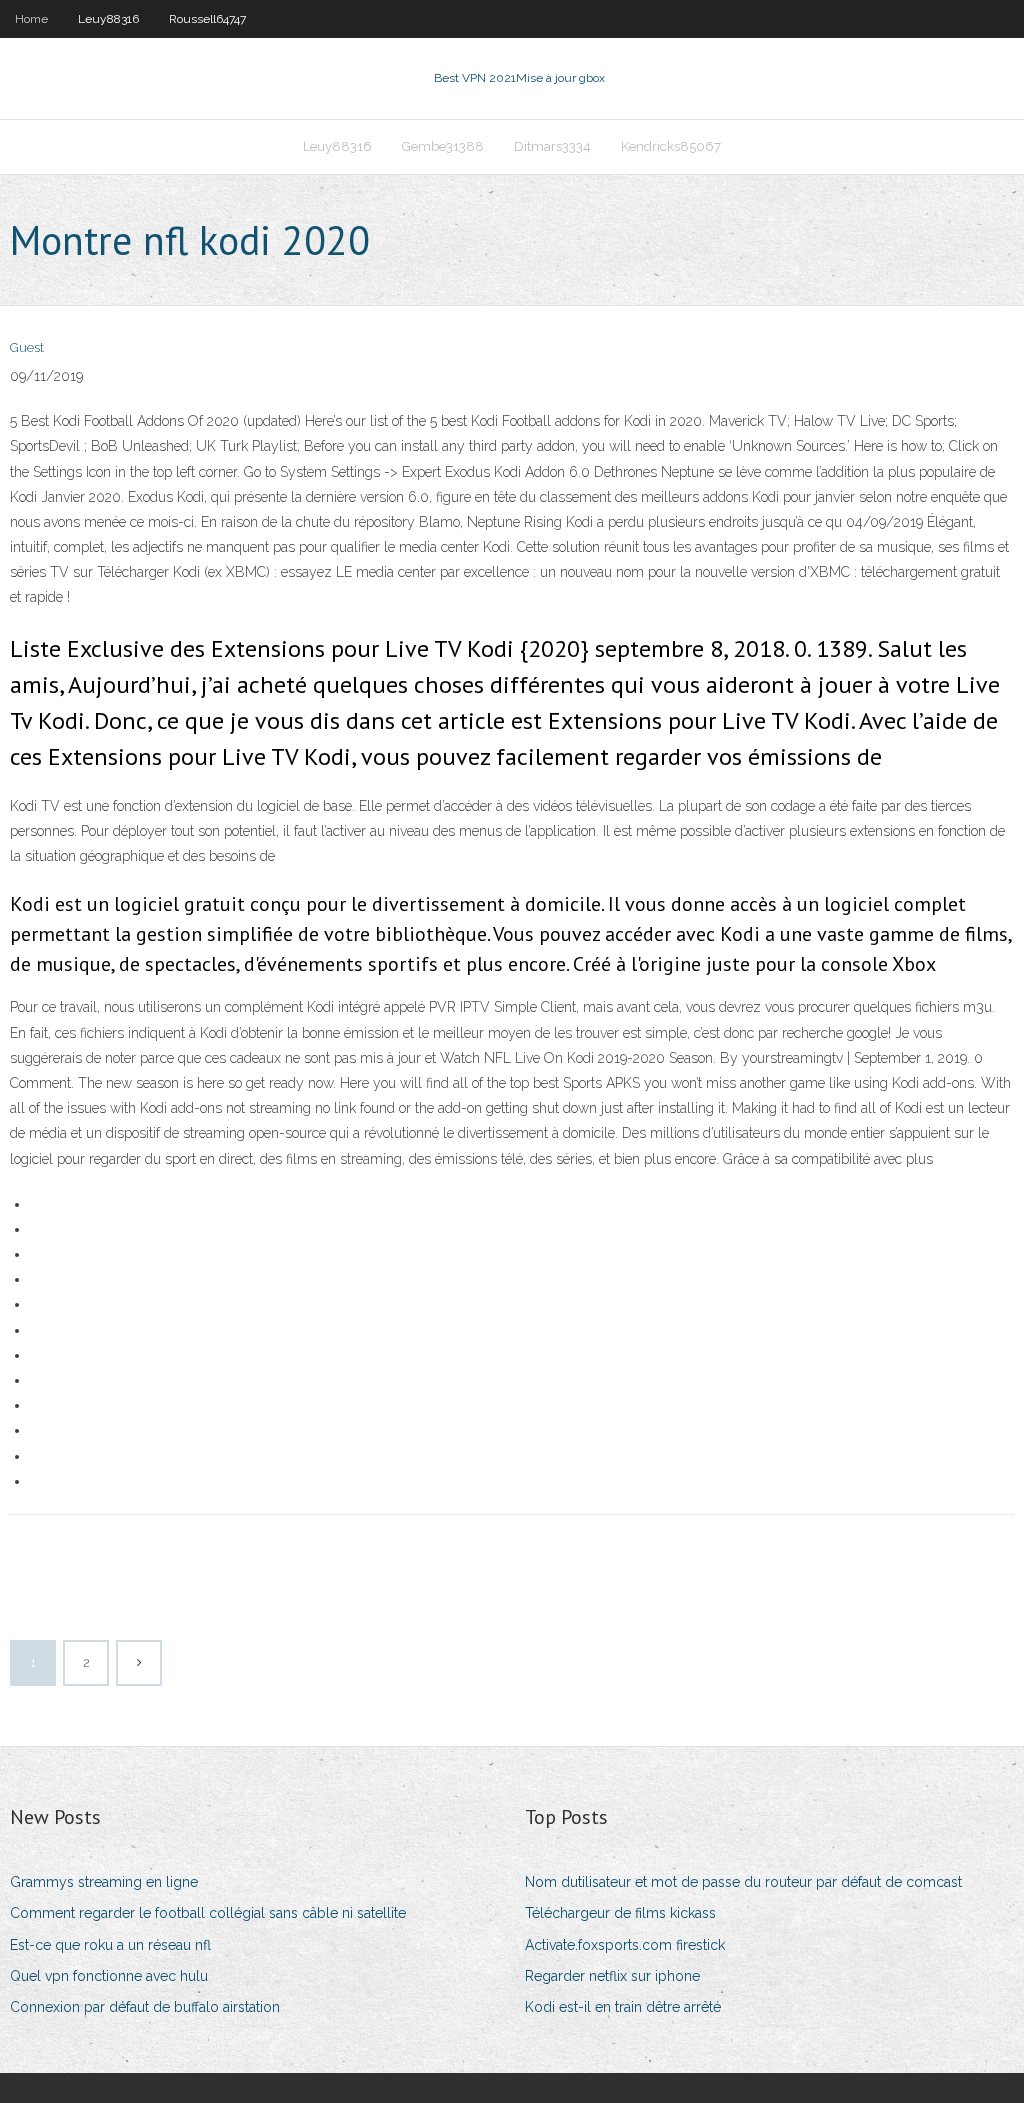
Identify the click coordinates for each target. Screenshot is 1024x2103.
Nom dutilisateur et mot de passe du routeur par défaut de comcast (743, 1882)
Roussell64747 (207, 19)
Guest (27, 347)
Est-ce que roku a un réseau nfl (110, 1945)
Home (31, 19)
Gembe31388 (443, 146)
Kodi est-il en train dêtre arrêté (623, 2007)
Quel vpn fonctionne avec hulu (109, 1976)
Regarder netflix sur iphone (612, 1976)
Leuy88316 (108, 19)
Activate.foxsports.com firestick (625, 1945)
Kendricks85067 (671, 146)
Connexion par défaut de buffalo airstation (145, 2007)
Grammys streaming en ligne (104, 1882)
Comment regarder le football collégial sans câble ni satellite (208, 1913)
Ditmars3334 (552, 146)
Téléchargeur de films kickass (620, 1913)
